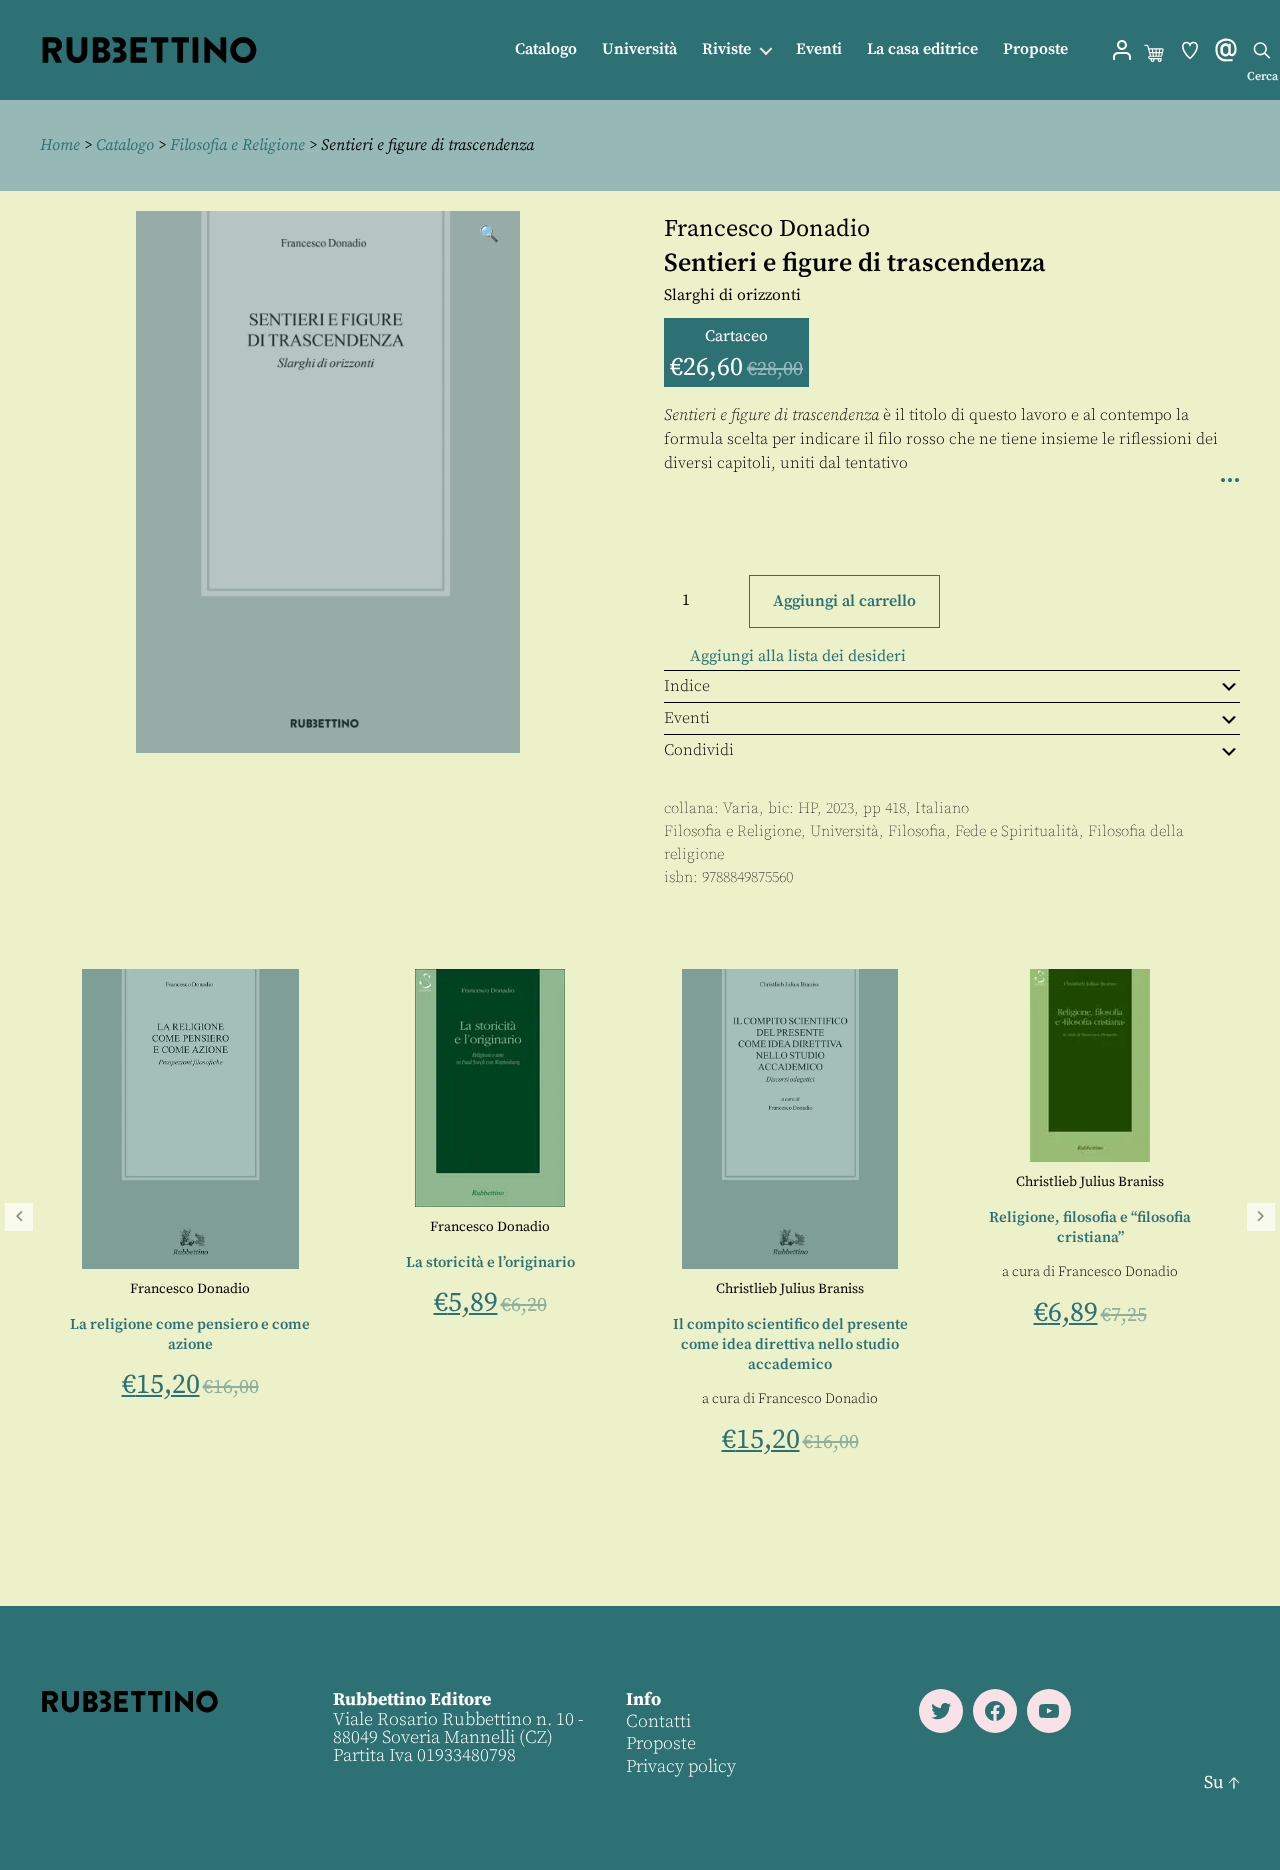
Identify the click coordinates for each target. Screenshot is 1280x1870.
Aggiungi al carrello (844, 601)
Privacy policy (681, 1766)
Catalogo (546, 49)
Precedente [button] (19, 1217)
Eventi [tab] (687, 718)
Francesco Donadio (767, 229)
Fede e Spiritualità (1017, 831)
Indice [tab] (687, 686)
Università (639, 49)
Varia (741, 808)
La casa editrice (922, 49)
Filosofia (917, 831)
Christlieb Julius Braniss (1190, 1289)
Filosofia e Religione (237, 145)
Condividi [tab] (699, 750)
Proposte (1035, 49)
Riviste (726, 49)
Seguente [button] (1261, 1217)
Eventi (819, 49)
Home (60, 145)
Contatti (658, 1721)
